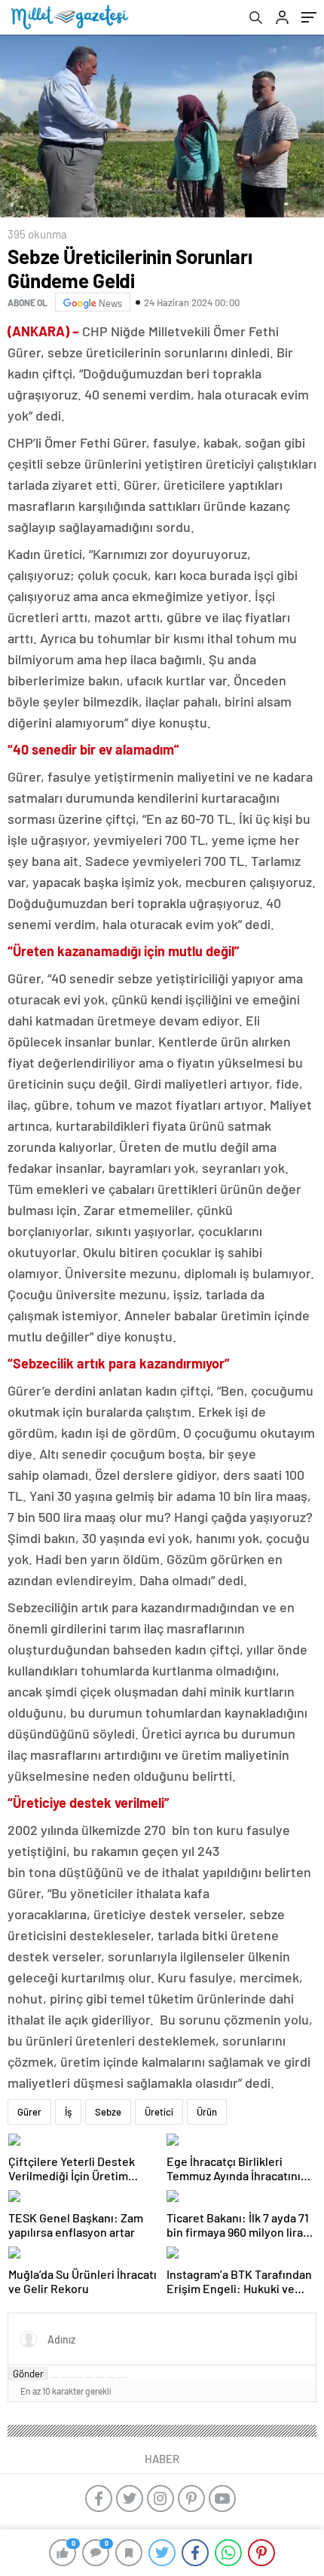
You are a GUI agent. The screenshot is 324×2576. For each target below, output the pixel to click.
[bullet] (100, 2377)
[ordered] (89, 2377)
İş (68, 2112)
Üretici (159, 2112)
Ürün (207, 2112)
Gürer (29, 2112)
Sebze (108, 2112)
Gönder (28, 2374)
